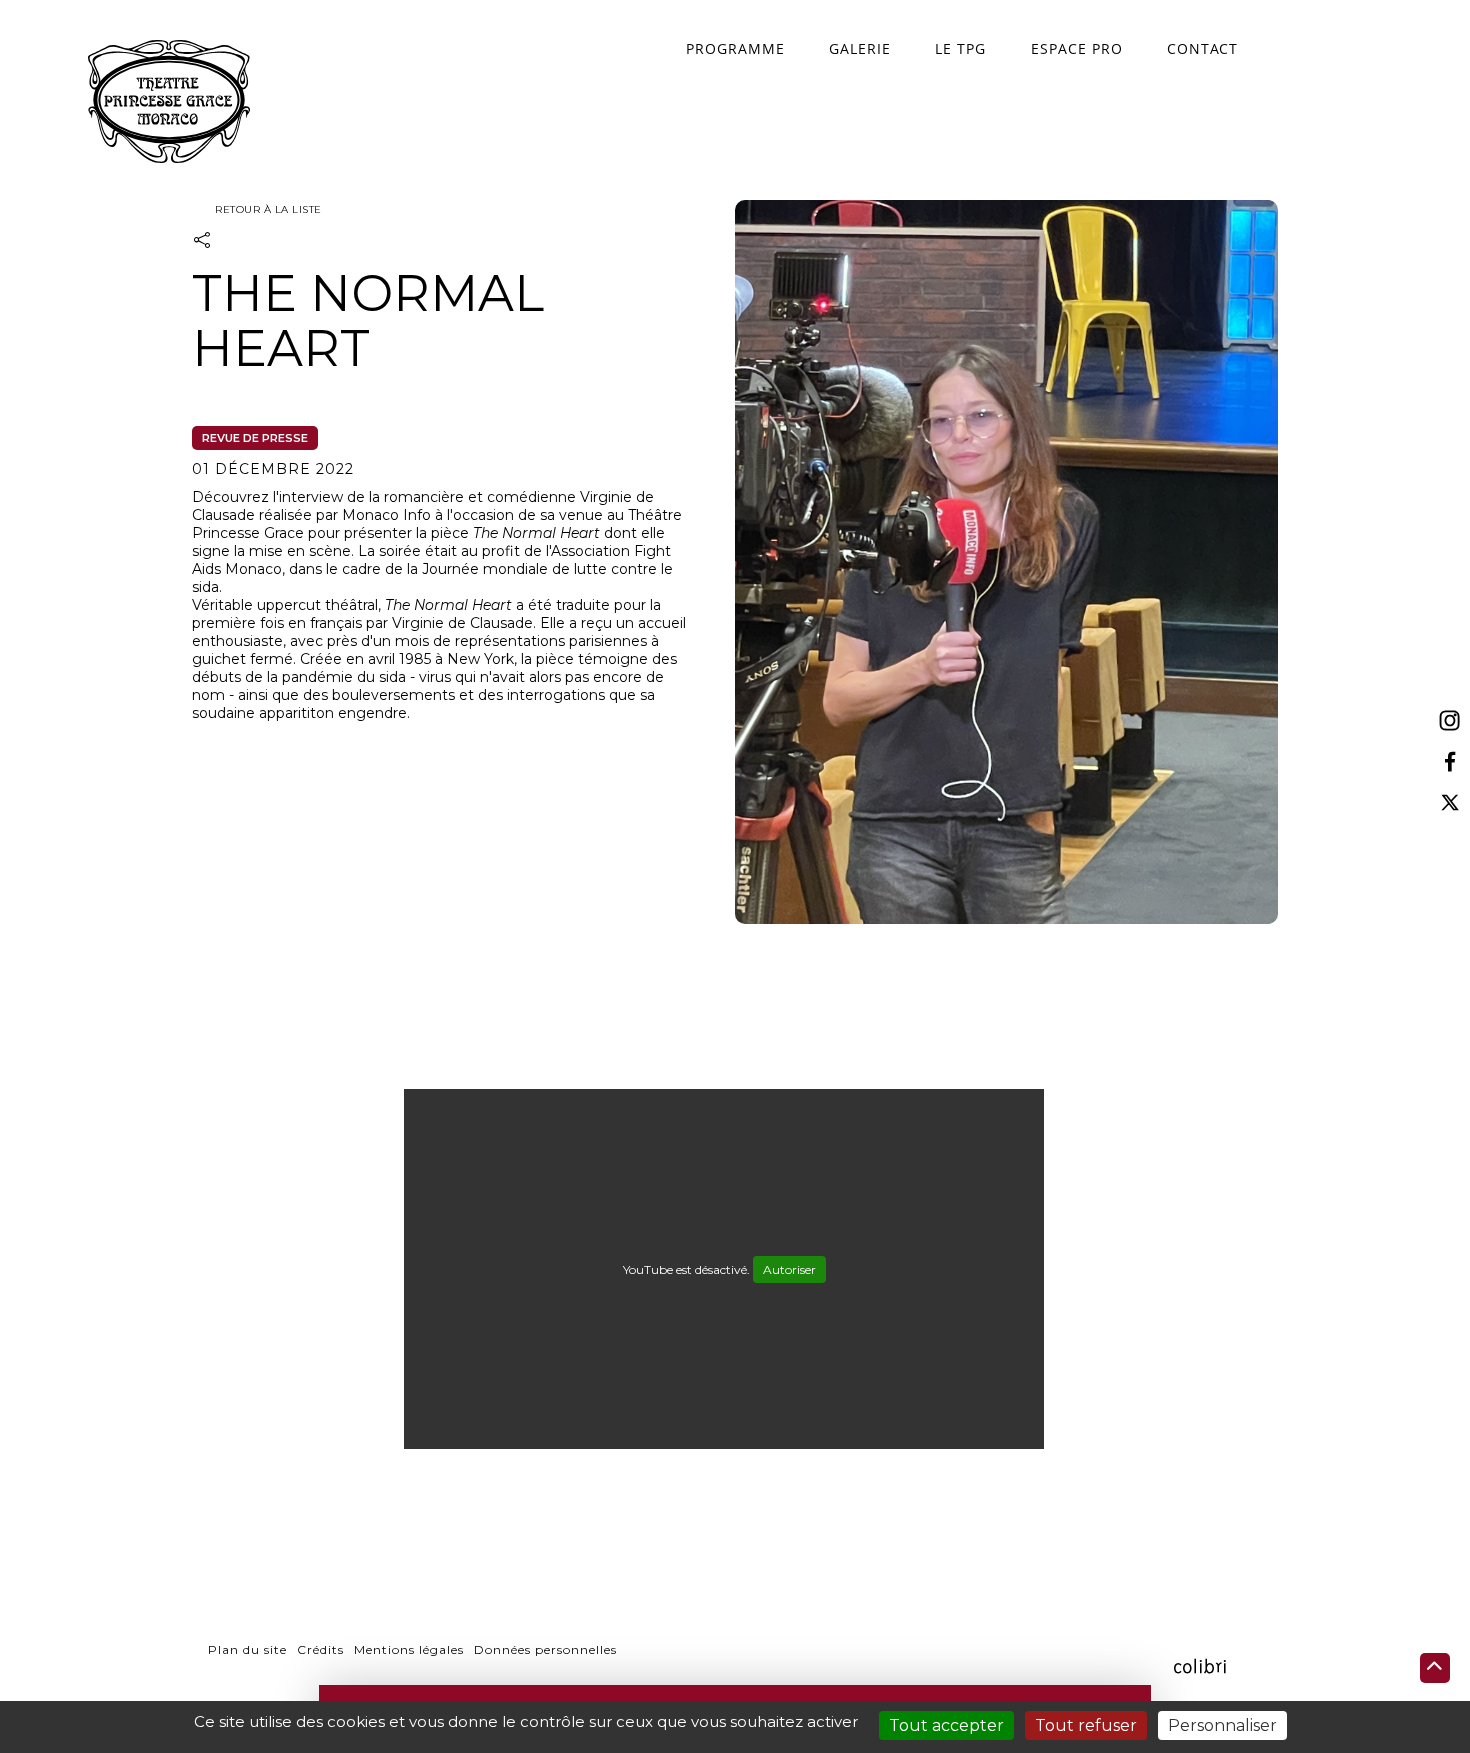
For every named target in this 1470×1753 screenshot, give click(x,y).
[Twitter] (1450, 802)
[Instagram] (1450, 721)
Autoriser (789, 1269)
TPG (169, 102)
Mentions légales (409, 1649)
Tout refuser (1086, 1725)
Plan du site (247, 1649)
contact (1202, 48)
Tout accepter (946, 1725)
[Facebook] (1450, 762)
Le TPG (960, 48)
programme (735, 48)
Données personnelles (545, 1649)
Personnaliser (1222, 1725)
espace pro (1077, 48)
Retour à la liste (267, 209)
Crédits (320, 1649)
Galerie (860, 48)
